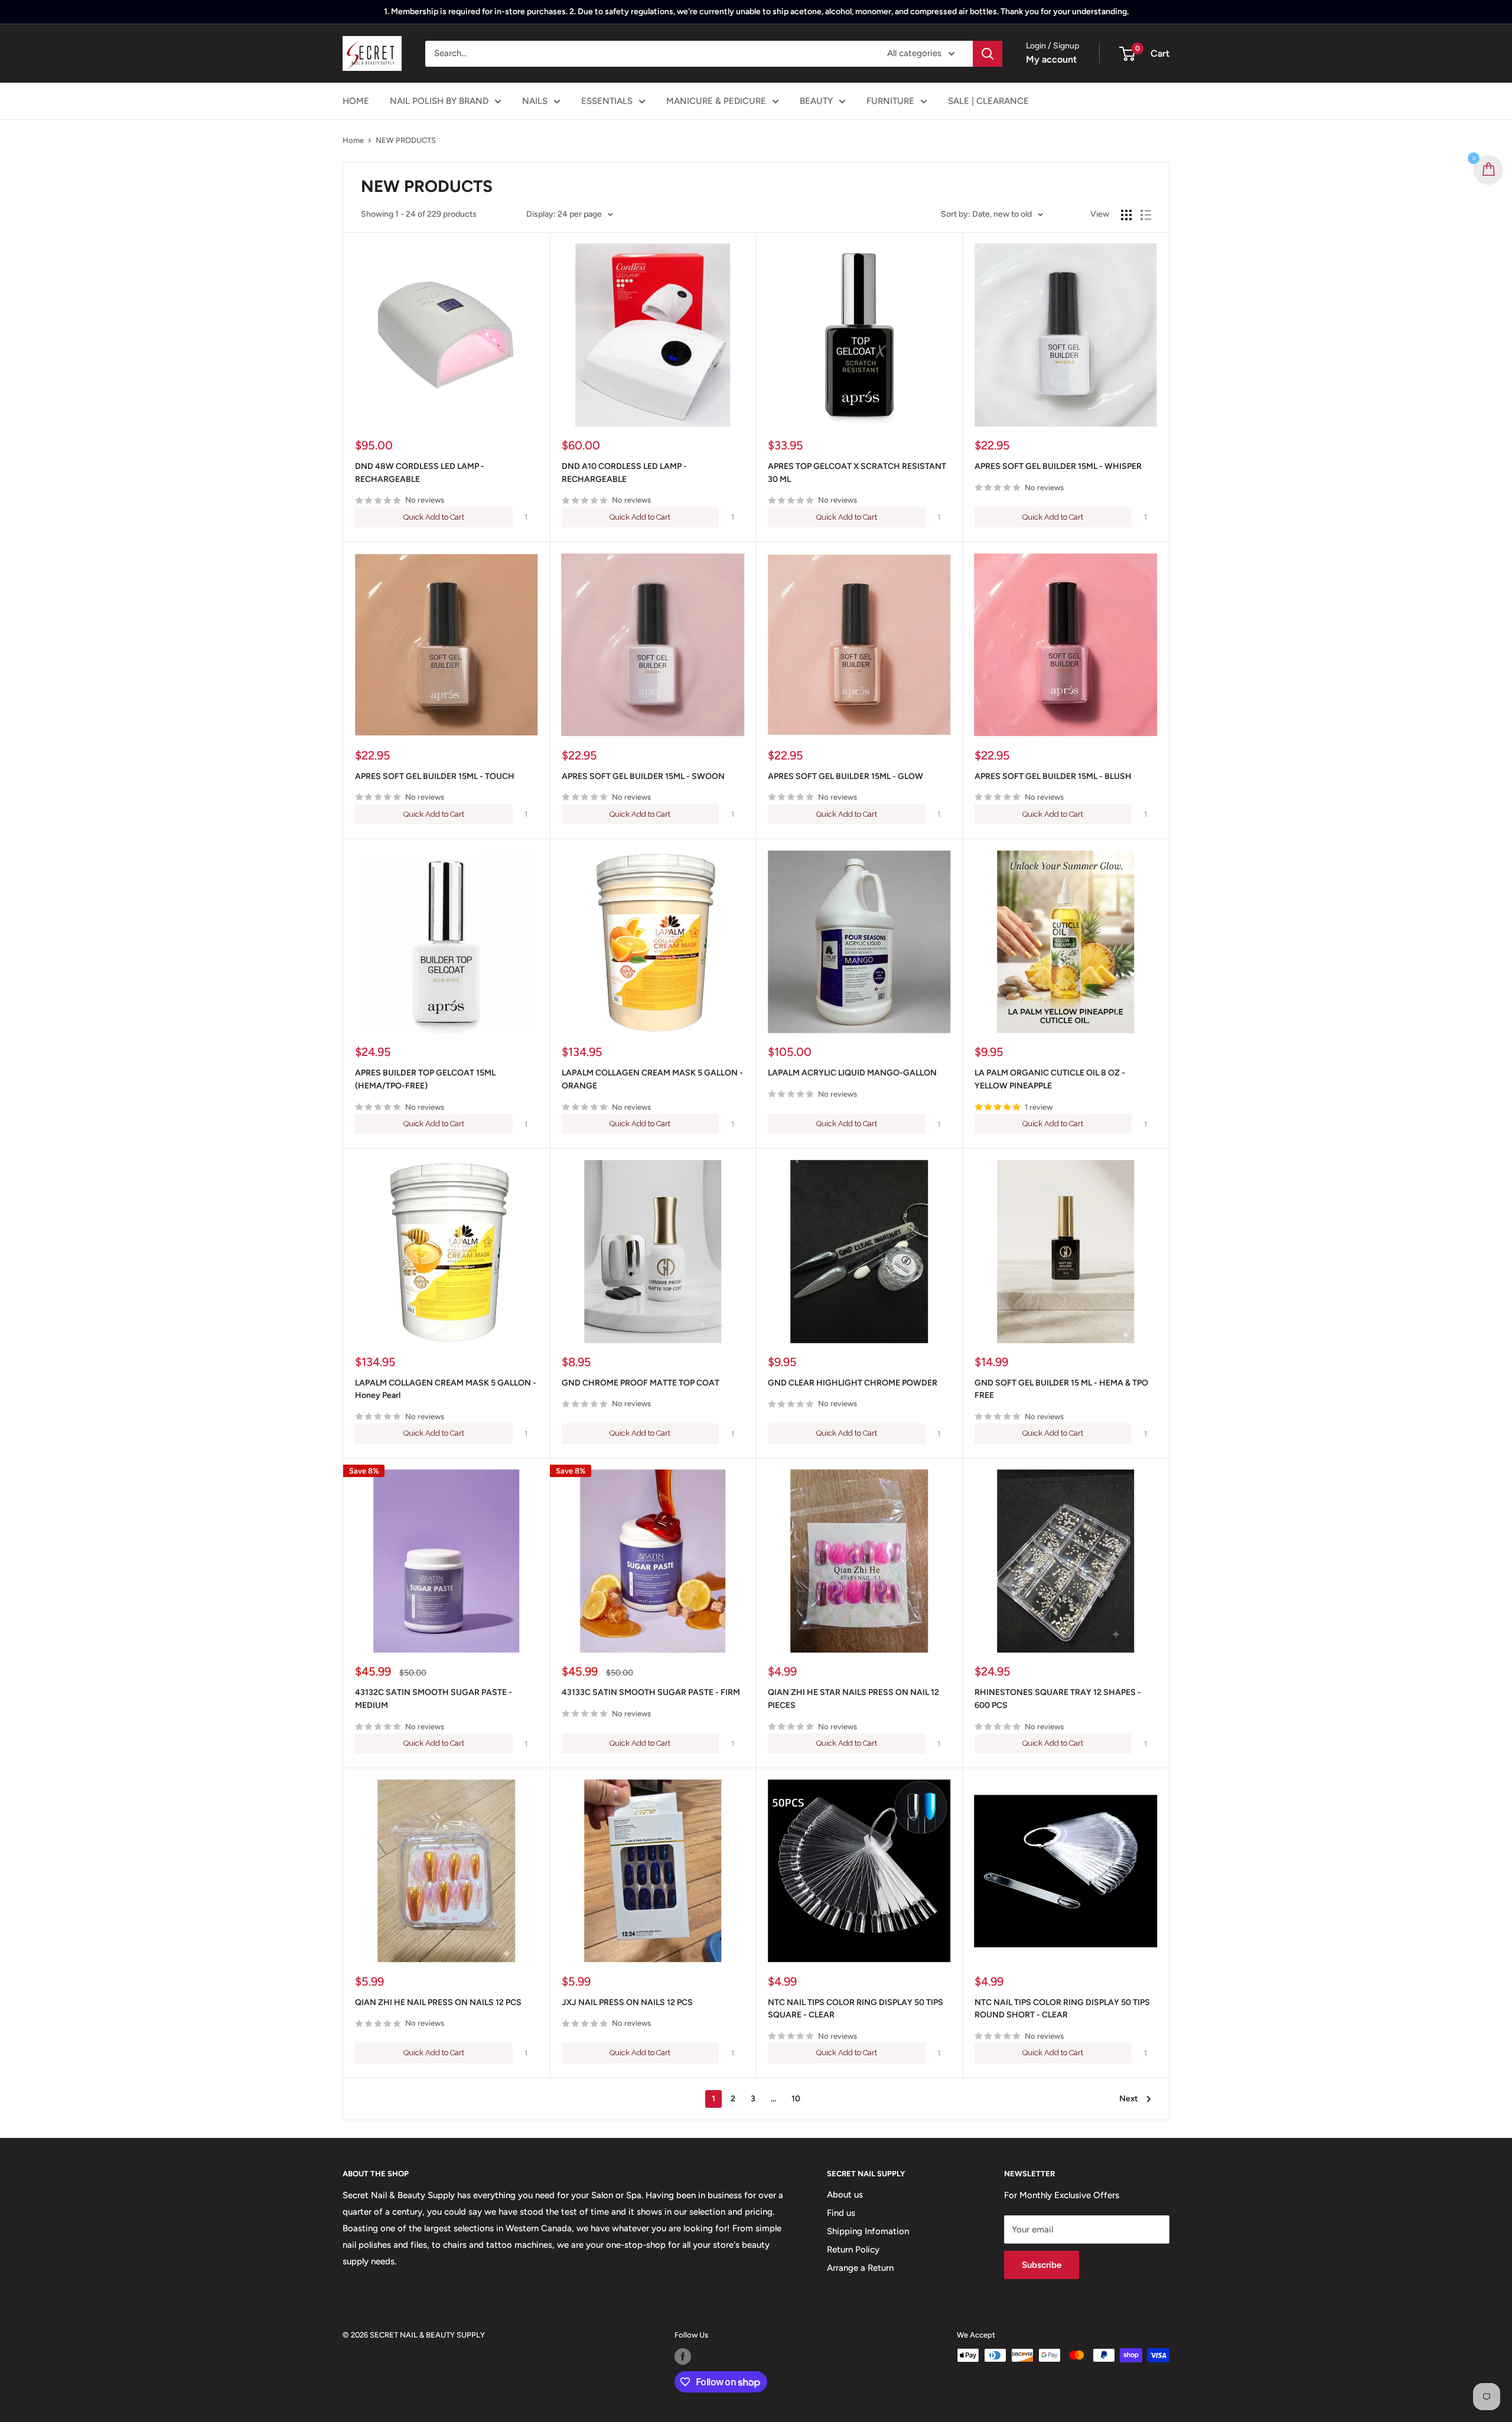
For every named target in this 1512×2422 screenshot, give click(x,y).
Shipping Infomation (868, 2231)
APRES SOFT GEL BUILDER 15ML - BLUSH (1053, 776)
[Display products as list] (1146, 215)
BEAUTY (816, 101)
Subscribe (1042, 2265)
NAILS (535, 101)
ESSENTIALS (607, 101)
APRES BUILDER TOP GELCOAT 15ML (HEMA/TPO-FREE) (425, 1079)
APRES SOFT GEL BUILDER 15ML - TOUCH (435, 776)
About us (845, 2195)
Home (353, 140)
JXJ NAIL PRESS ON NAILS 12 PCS (627, 2002)
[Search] (988, 54)
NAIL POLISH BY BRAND (439, 101)
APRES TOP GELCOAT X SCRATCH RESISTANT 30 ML (857, 473)
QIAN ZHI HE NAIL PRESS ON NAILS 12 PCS (438, 2002)
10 (796, 2099)
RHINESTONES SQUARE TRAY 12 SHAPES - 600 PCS (1058, 1699)
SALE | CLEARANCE (988, 101)
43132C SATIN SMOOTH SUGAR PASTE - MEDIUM (434, 1699)
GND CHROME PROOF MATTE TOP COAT (641, 1383)
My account (1051, 59)
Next (1129, 2099)
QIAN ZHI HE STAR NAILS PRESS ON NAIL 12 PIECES (853, 1699)
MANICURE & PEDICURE (716, 101)
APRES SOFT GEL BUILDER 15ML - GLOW (845, 776)
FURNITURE (890, 101)
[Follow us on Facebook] (683, 2356)
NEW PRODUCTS (406, 140)
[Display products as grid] (1126, 215)
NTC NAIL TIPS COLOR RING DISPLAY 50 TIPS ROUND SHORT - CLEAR (1062, 2009)
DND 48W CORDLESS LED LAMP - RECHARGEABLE (420, 473)
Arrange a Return (860, 2268)
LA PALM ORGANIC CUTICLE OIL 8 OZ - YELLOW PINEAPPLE (1050, 1079)
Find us (841, 2213)
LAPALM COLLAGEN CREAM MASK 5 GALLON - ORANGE (652, 1079)
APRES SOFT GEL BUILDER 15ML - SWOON (643, 776)
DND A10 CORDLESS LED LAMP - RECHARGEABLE (624, 473)
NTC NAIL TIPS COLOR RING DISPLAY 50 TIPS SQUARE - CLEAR (856, 2009)
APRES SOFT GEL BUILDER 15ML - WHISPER (1058, 466)
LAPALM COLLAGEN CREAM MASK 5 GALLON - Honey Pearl (446, 1389)
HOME (356, 101)
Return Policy (853, 2250)
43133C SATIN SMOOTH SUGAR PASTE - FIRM (651, 1692)
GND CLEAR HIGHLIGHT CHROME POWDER (853, 1383)
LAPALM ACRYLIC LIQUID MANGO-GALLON (852, 1073)
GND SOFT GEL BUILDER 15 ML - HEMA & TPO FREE (1061, 1389)
